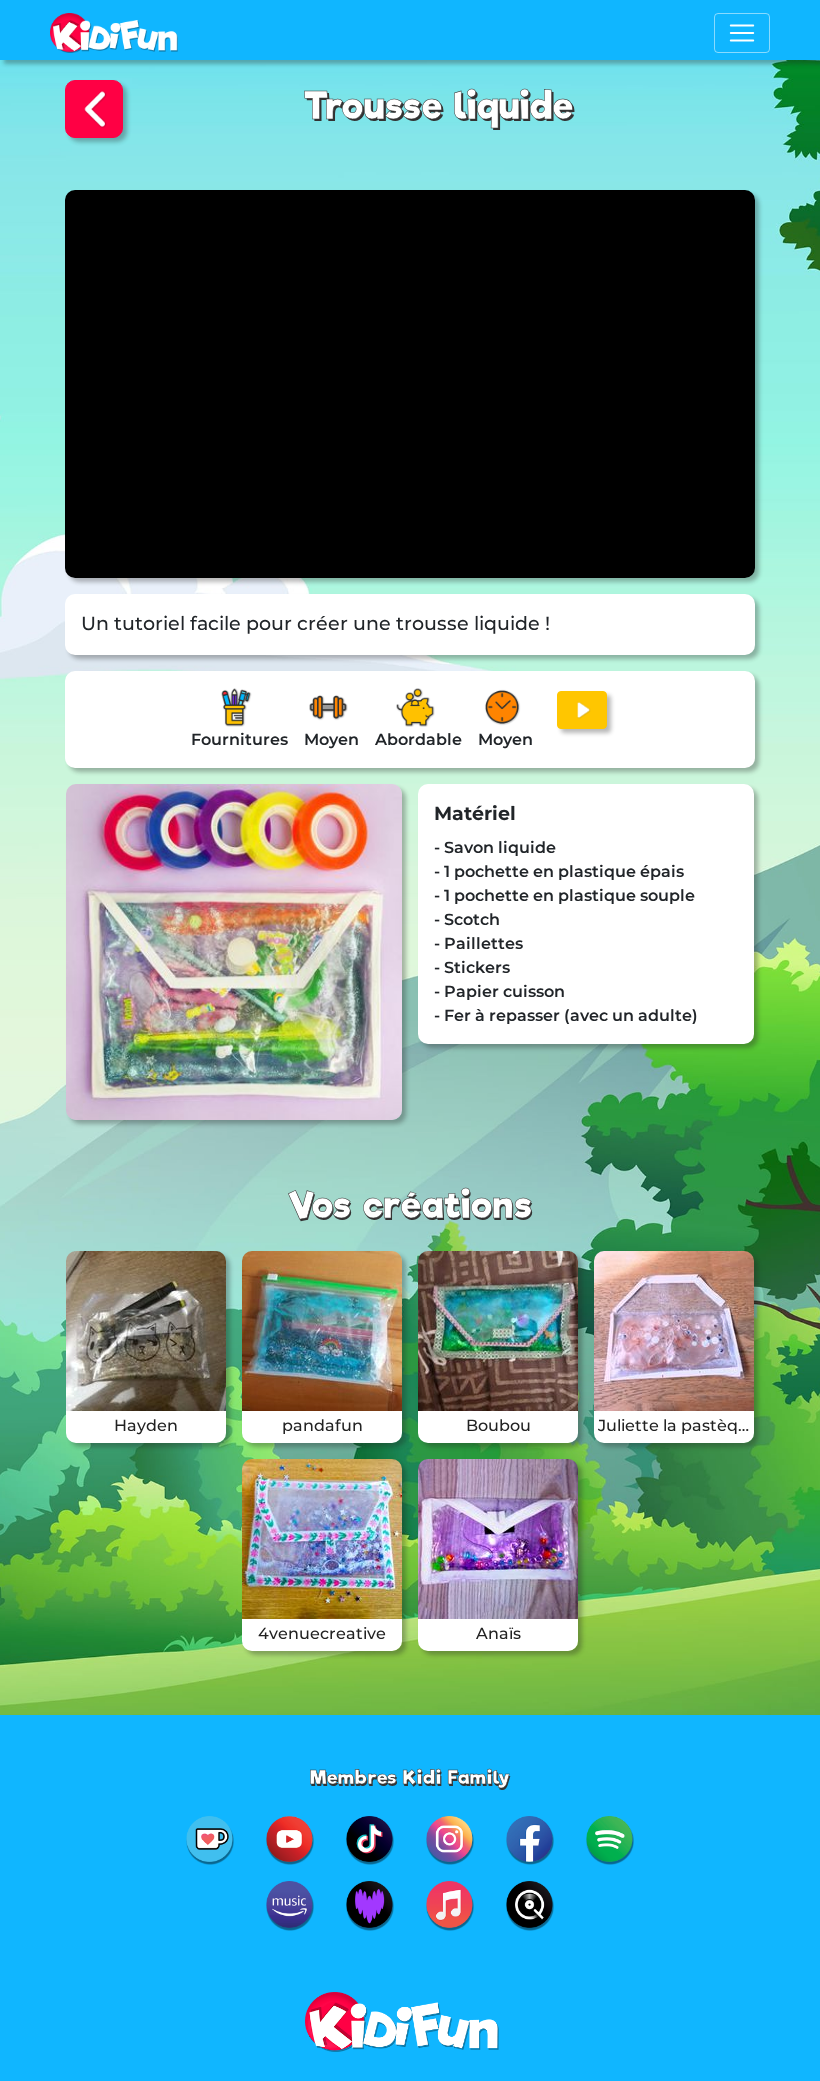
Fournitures (239, 739)
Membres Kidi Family (410, 1777)
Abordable (418, 739)
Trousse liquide (439, 106)
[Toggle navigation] (742, 33)
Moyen (331, 739)
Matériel (475, 813)
